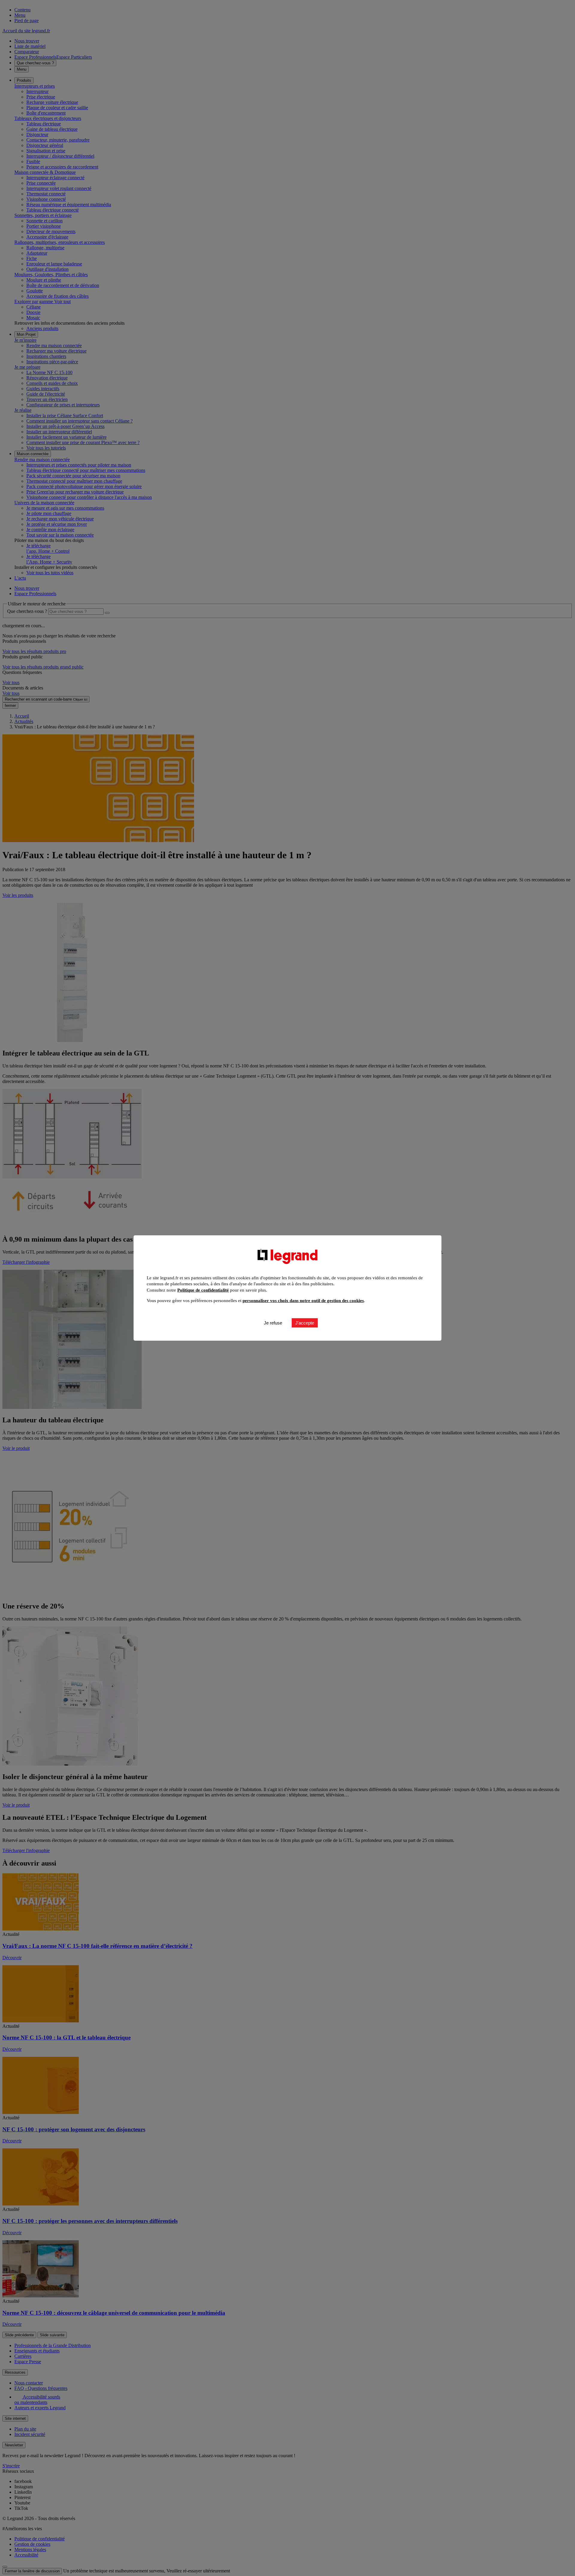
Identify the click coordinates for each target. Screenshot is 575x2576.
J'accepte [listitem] (305, 1323)
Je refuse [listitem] (273, 1323)
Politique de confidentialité (203, 1290)
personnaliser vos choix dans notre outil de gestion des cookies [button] (303, 1301)
